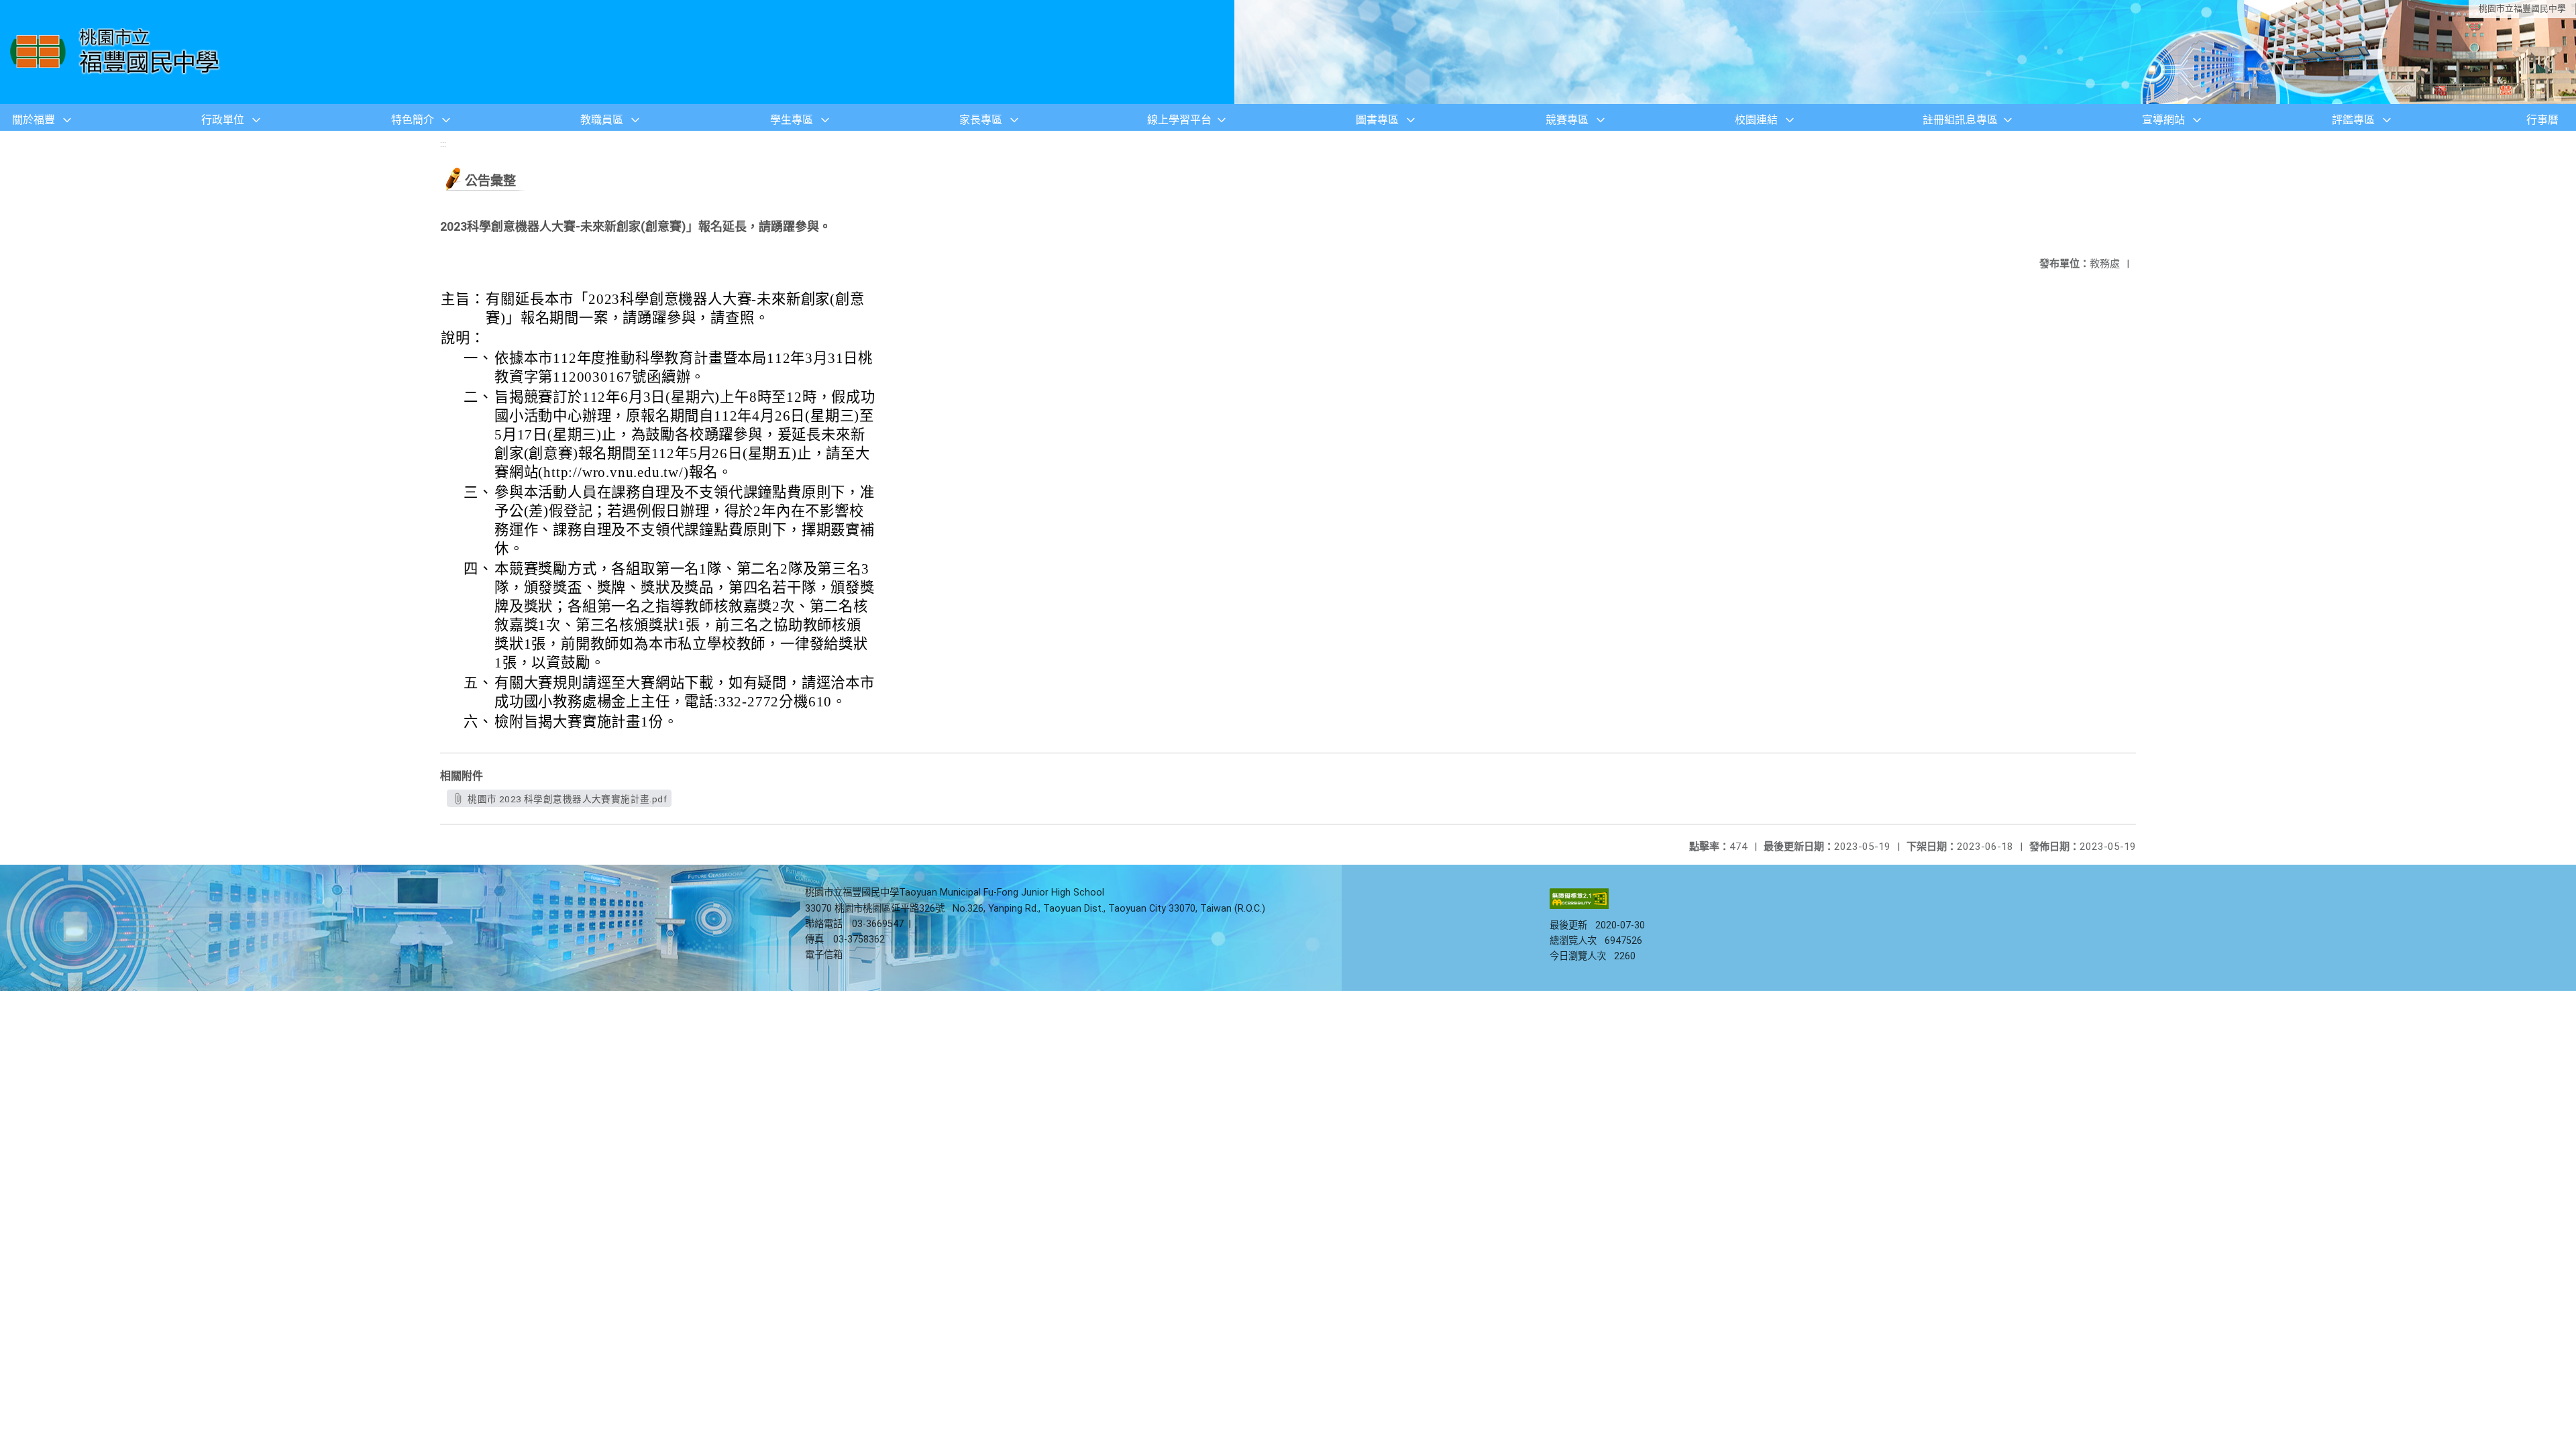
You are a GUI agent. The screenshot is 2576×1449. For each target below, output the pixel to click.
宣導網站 (2163, 120)
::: (443, 144)
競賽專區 (1567, 120)
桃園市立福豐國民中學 (2522, 8)
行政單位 (223, 120)
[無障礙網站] (1579, 906)
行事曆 (2542, 120)
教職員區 (602, 120)
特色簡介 (413, 120)
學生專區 (792, 120)
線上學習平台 (1179, 120)
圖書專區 (1377, 120)
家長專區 (981, 120)
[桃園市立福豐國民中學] (118, 52)
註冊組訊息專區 (1960, 120)
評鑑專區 (2353, 120)
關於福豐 (34, 120)
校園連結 (1756, 120)
